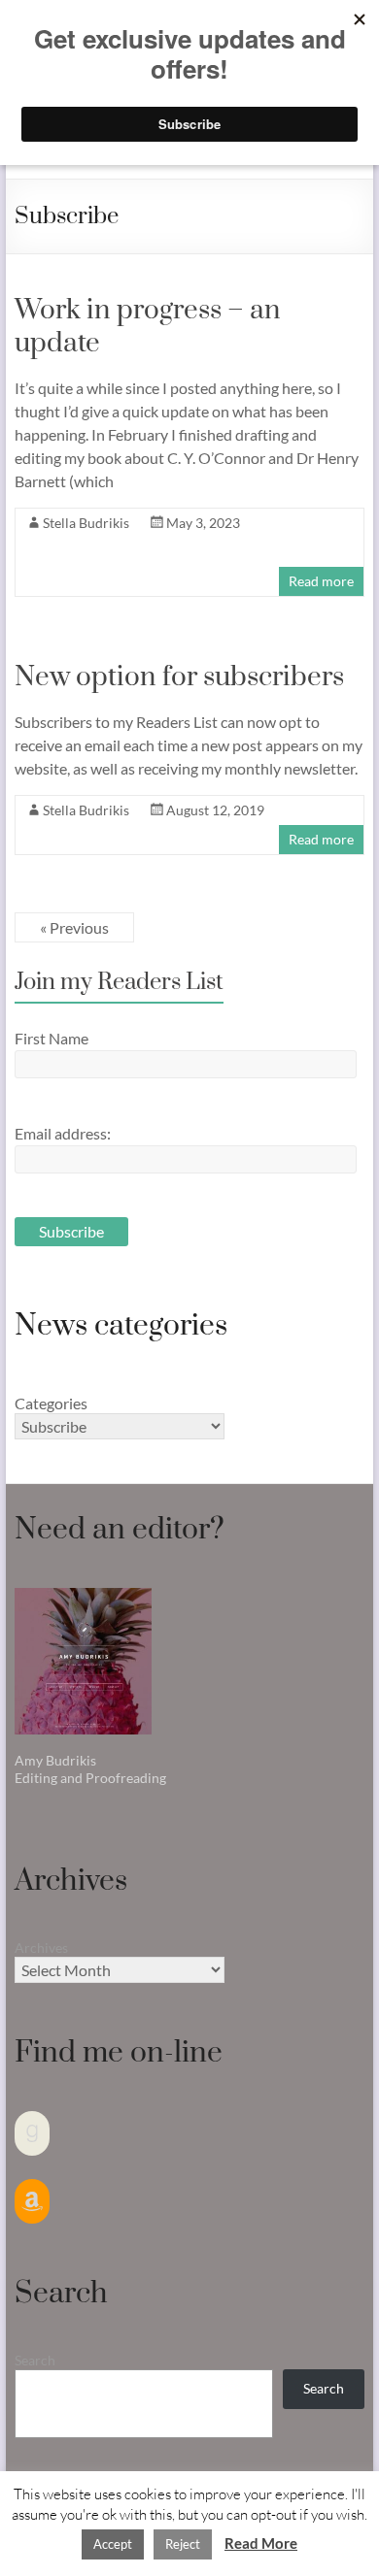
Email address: (63, 1133)
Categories (51, 1403)
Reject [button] (183, 2544)
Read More (261, 2543)
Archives (41, 1948)
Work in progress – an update (148, 327)
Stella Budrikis (86, 523)
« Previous (74, 927)
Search (35, 2360)
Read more (321, 581)
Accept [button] (113, 2544)
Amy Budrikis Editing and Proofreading (90, 1769)
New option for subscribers (179, 677)
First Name (52, 1038)
